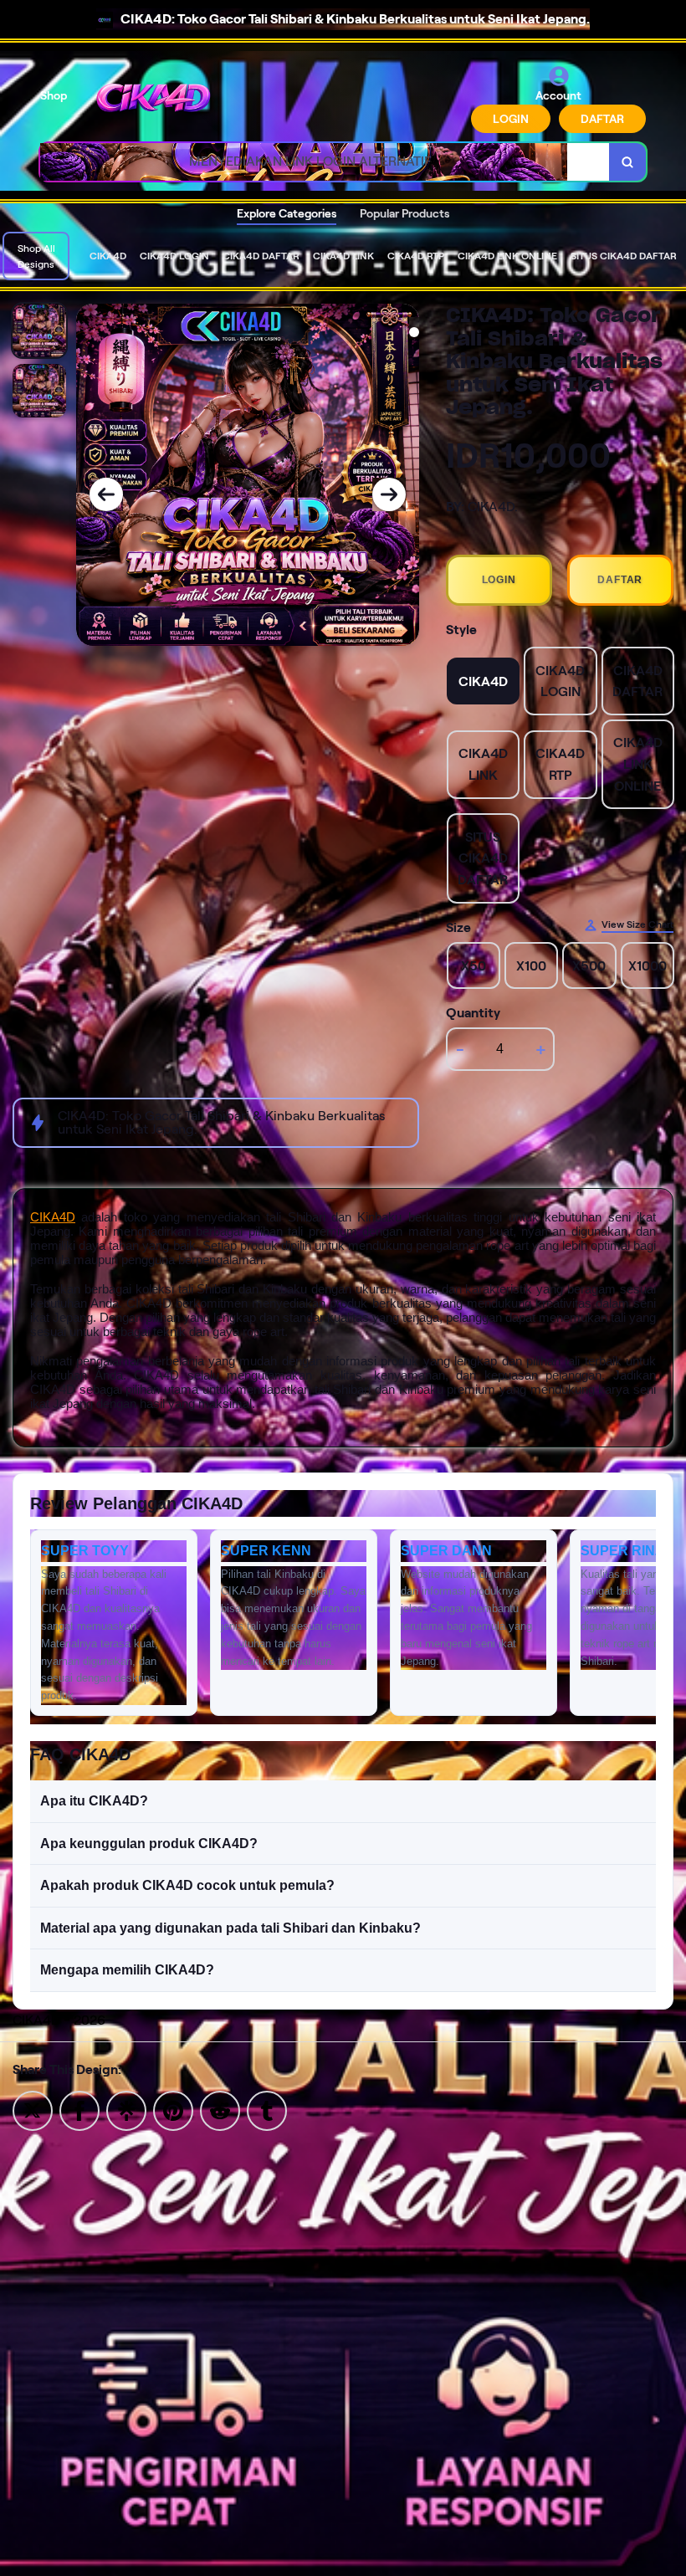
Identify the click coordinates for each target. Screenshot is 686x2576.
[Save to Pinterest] (173, 2110)
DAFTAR (602, 119)
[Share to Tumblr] (267, 2110)
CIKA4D (53, 1217)
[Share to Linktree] (126, 2110)
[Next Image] (389, 494)
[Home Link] (153, 99)
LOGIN (511, 119)
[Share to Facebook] (79, 2110)
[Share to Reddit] (220, 2110)
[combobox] (325, 162)
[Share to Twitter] (33, 2110)
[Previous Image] (106, 494)
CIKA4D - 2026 (59, 2020)
